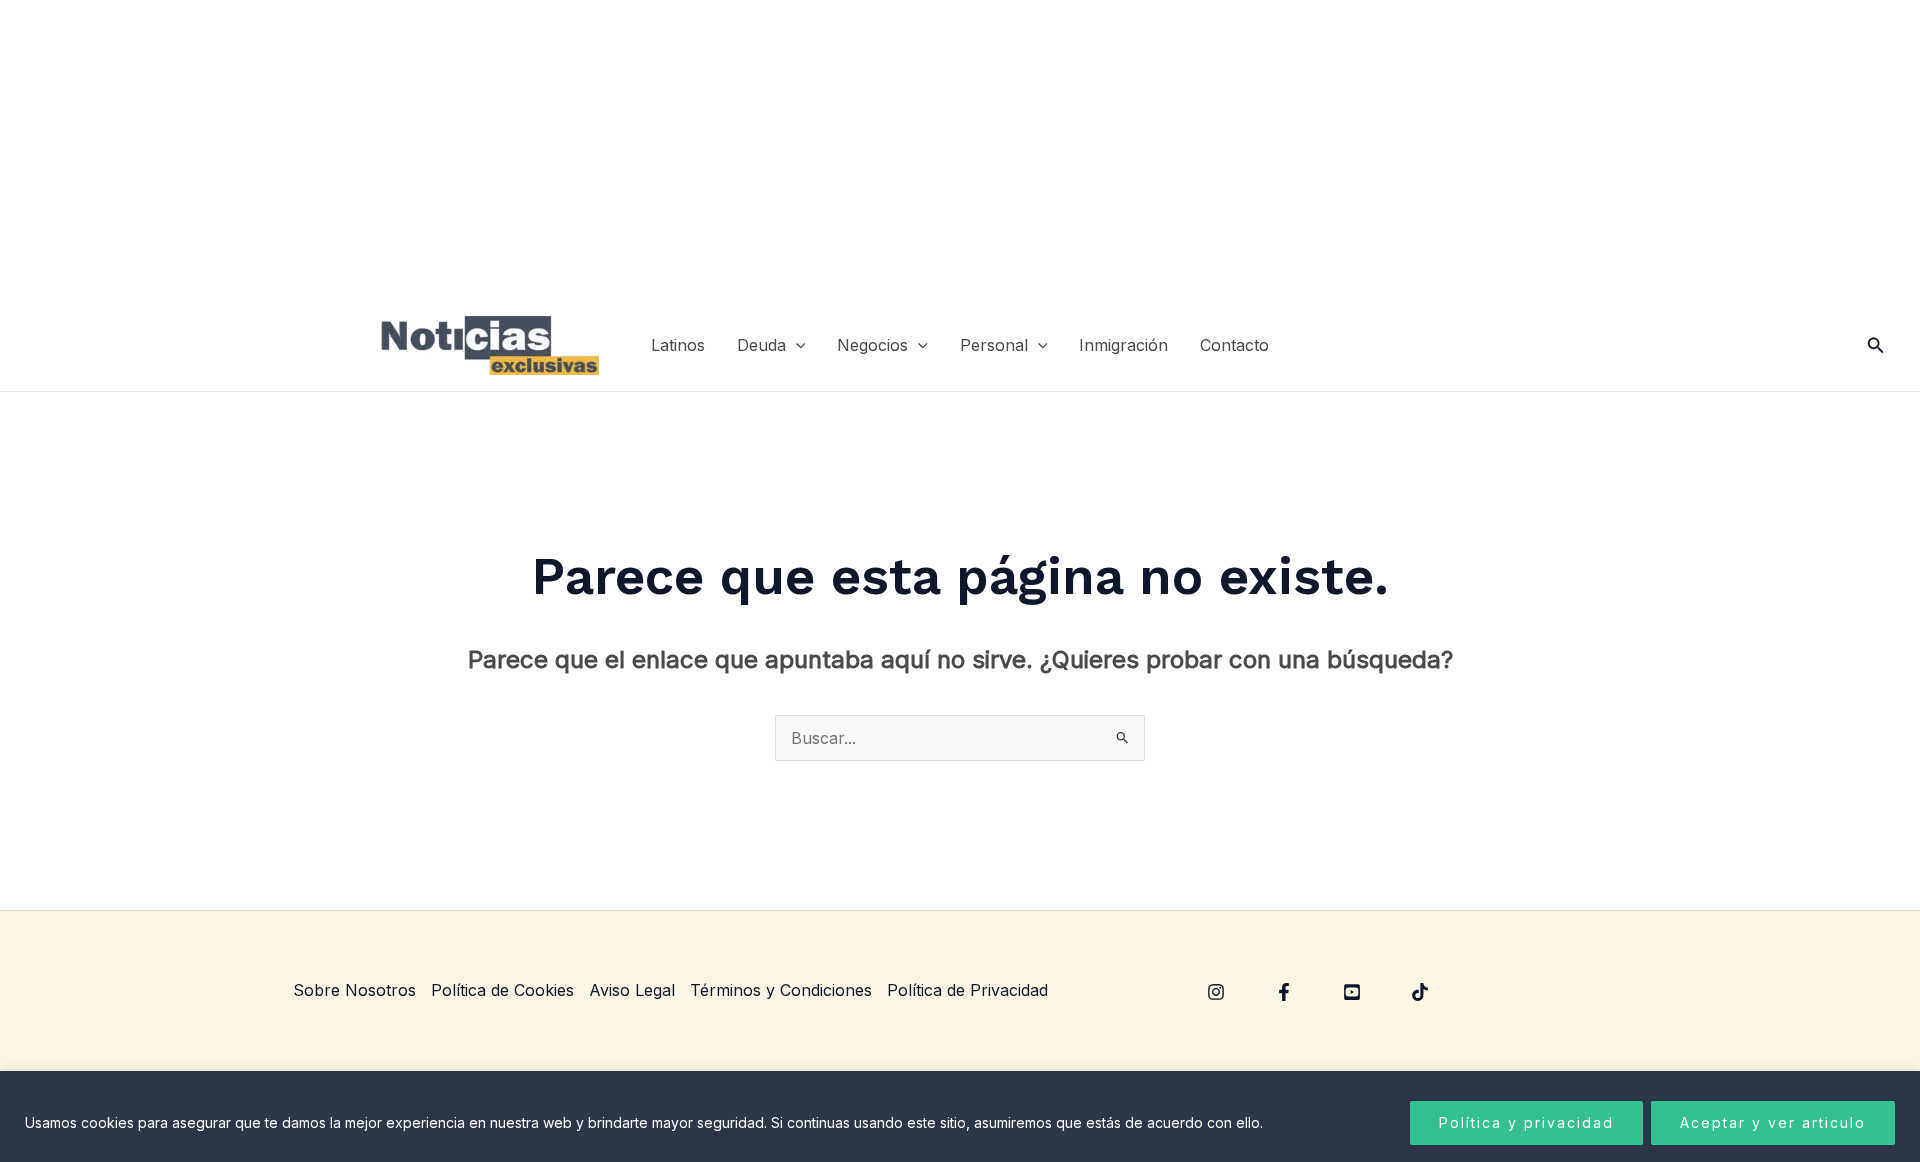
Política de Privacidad (967, 990)
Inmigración (1123, 345)
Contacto (1234, 345)
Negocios (872, 345)
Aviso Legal (632, 990)
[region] (960, 1116)
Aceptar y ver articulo (1773, 1122)
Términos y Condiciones (781, 990)
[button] (796, 345)
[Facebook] (1284, 992)
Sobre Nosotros (354, 990)
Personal (994, 345)
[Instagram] (1216, 992)
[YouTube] (1352, 992)
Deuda (761, 345)
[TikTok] (1420, 992)
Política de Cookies (502, 990)
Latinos (678, 345)
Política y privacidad (1526, 1122)
